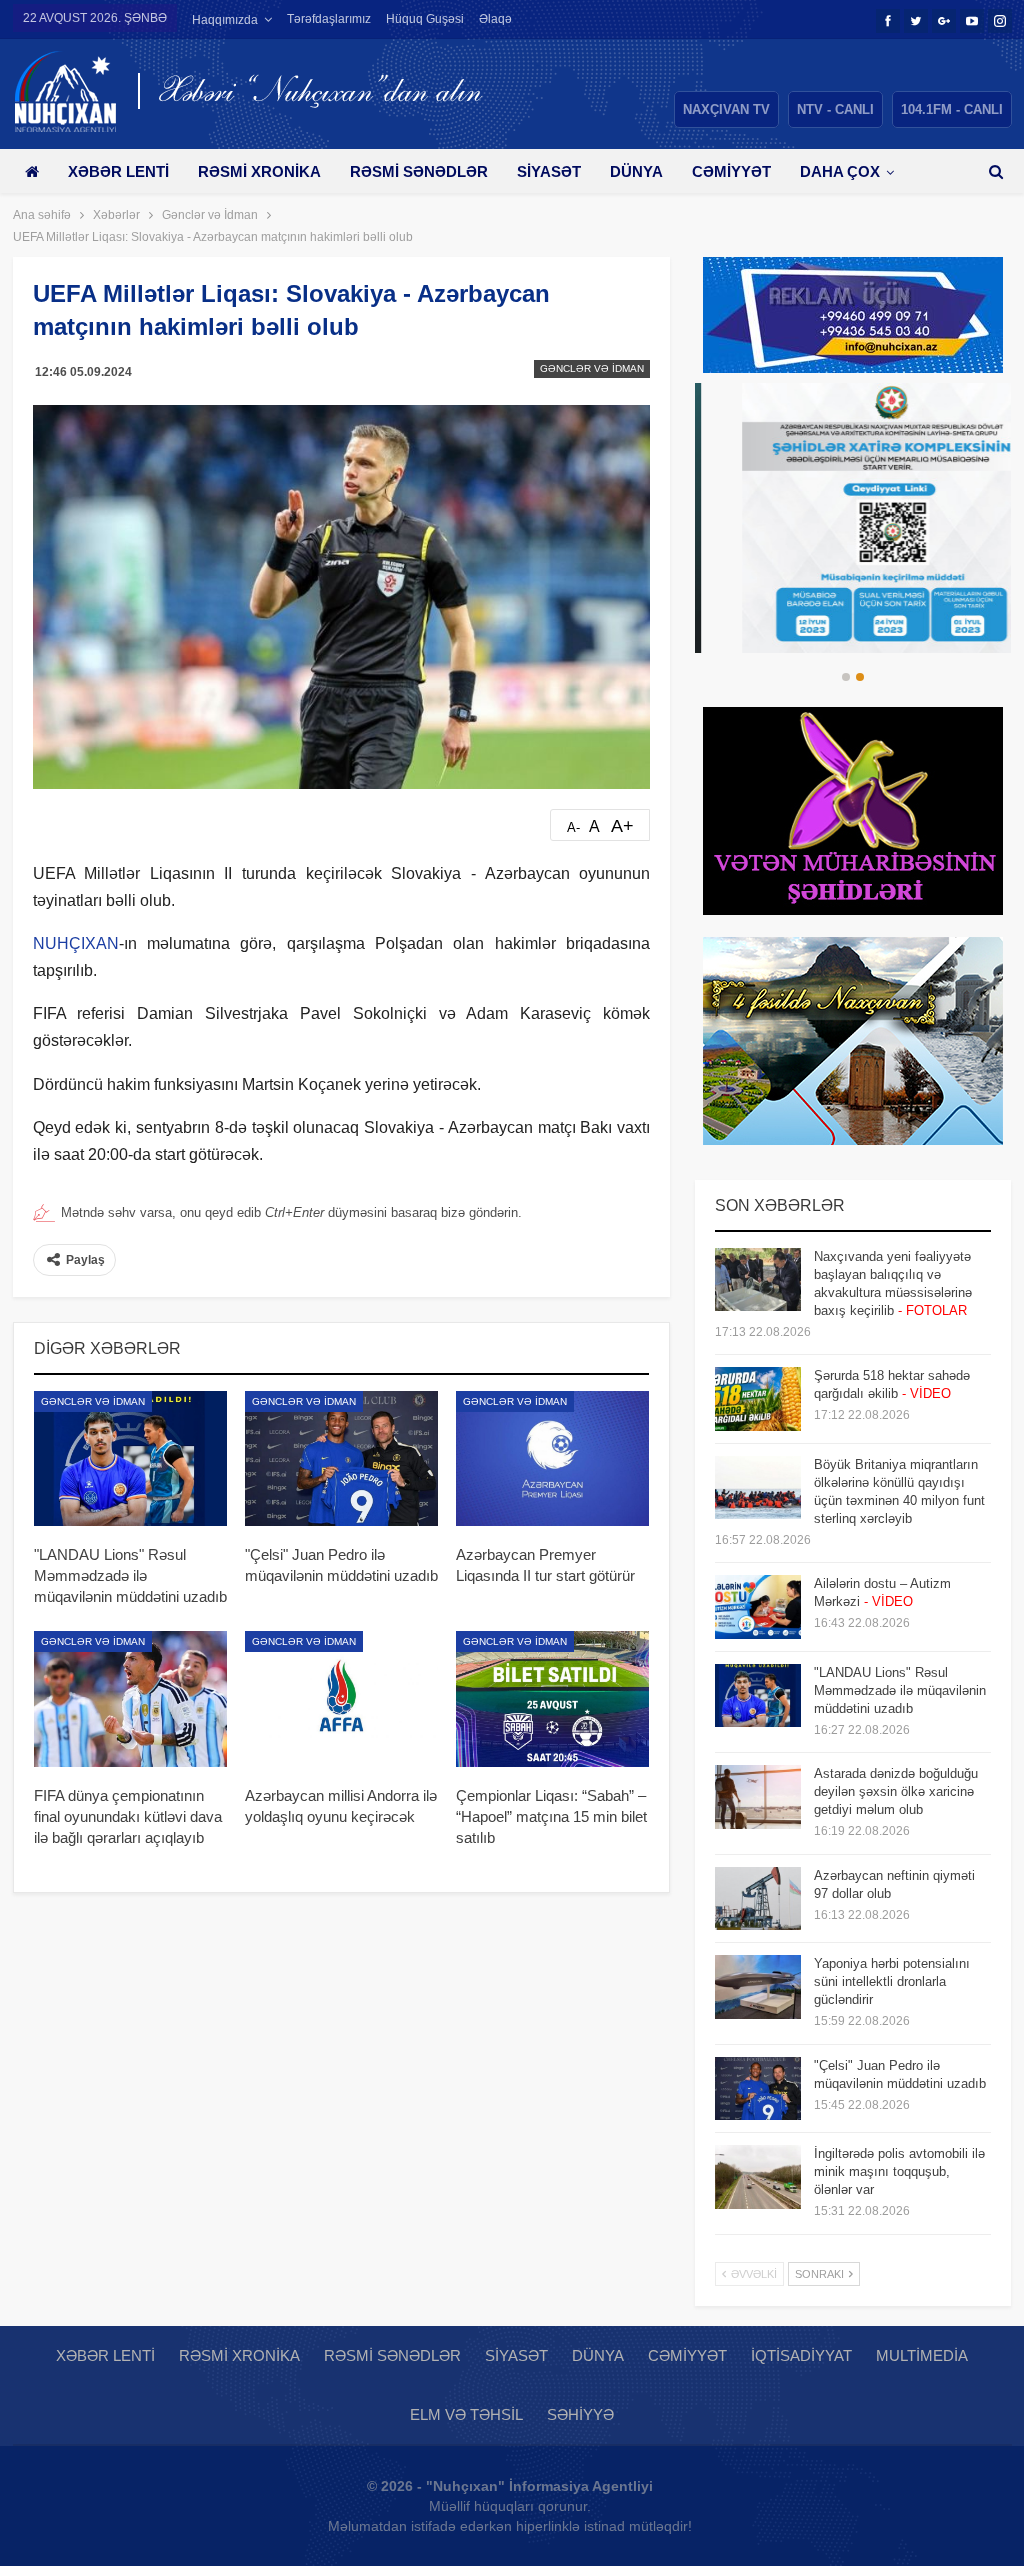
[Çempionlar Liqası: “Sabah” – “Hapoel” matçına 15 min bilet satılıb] (552, 1698)
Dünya (636, 171)
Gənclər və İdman (592, 368)
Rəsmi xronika (259, 171)
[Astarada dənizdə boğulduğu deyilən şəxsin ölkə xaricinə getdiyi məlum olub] (758, 1797)
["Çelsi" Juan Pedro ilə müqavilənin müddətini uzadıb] (341, 1458)
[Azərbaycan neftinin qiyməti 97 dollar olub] (758, 1899)
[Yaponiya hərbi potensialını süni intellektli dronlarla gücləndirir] (758, 1987)
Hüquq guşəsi (425, 19)
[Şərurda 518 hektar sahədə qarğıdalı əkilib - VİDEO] (758, 1399)
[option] (853, 518)
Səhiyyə (580, 2414)
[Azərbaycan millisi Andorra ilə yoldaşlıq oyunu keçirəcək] (341, 1698)
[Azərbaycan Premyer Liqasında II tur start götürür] (552, 1458)
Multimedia (922, 2355)
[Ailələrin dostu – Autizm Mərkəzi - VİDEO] (758, 1607)
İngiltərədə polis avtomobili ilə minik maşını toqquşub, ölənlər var (899, 2171)
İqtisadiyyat (801, 2355)
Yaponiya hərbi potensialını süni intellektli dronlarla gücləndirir (892, 1981)
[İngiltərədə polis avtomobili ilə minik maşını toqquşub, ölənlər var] (758, 2177)
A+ (622, 826)
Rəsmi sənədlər (419, 171)
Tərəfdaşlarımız (329, 19)
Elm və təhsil (466, 2414)
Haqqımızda (225, 20)
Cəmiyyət (731, 171)
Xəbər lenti (118, 171)
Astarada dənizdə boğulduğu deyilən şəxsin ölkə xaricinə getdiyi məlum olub (896, 1791)
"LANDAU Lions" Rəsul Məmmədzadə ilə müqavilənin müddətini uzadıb (900, 1690)
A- (573, 827)
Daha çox (840, 171)
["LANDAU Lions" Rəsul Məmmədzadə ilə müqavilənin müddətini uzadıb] (130, 1458)
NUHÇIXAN (76, 943)
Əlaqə (495, 19)
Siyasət (549, 171)
